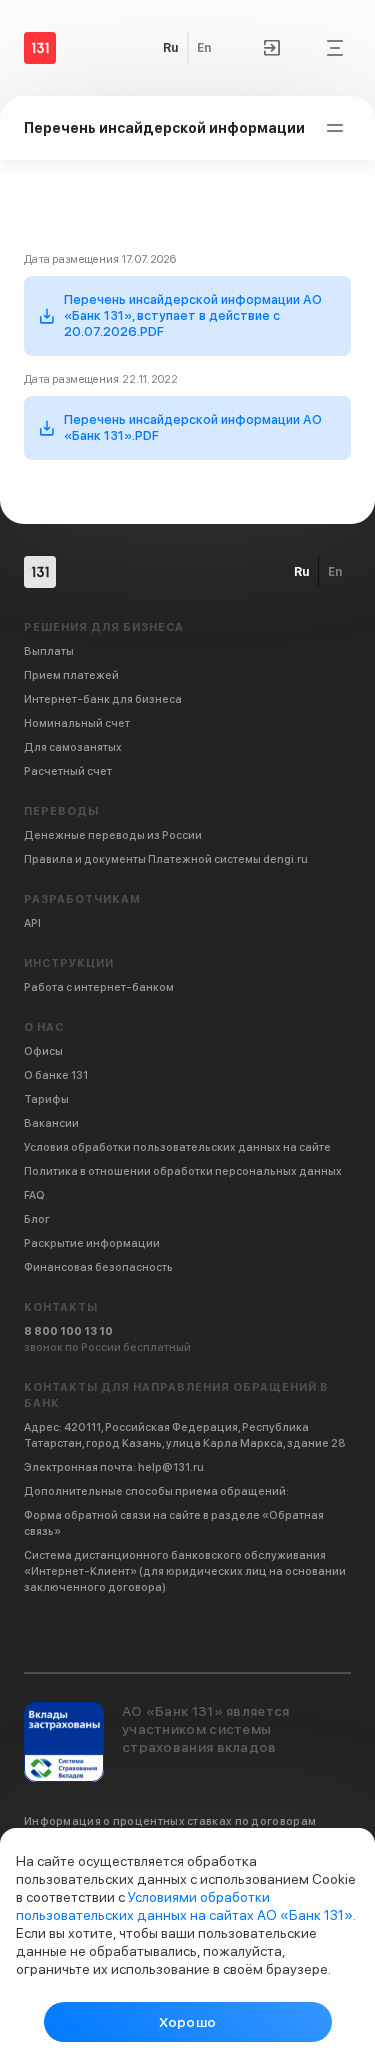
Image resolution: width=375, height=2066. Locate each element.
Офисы (43, 1051)
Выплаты (49, 651)
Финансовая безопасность (98, 1267)
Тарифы (46, 1099)
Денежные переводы (113, 835)
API (32, 923)
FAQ (34, 1195)
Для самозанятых (73, 747)
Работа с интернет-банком (99, 987)
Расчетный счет (68, 771)
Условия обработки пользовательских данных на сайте (177, 1147)
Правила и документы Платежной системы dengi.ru (166, 859)
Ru (170, 48)
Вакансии (51, 1123)
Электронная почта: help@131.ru (114, 1467)
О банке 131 (56, 1075)
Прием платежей (71, 675)
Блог (37, 1219)
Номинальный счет (77, 723)
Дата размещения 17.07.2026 (100, 259)
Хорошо (188, 2022)
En (204, 48)
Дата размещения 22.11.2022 (101, 379)
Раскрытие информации (92, 1243)
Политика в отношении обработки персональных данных (183, 1171)
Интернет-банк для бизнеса (103, 699)
